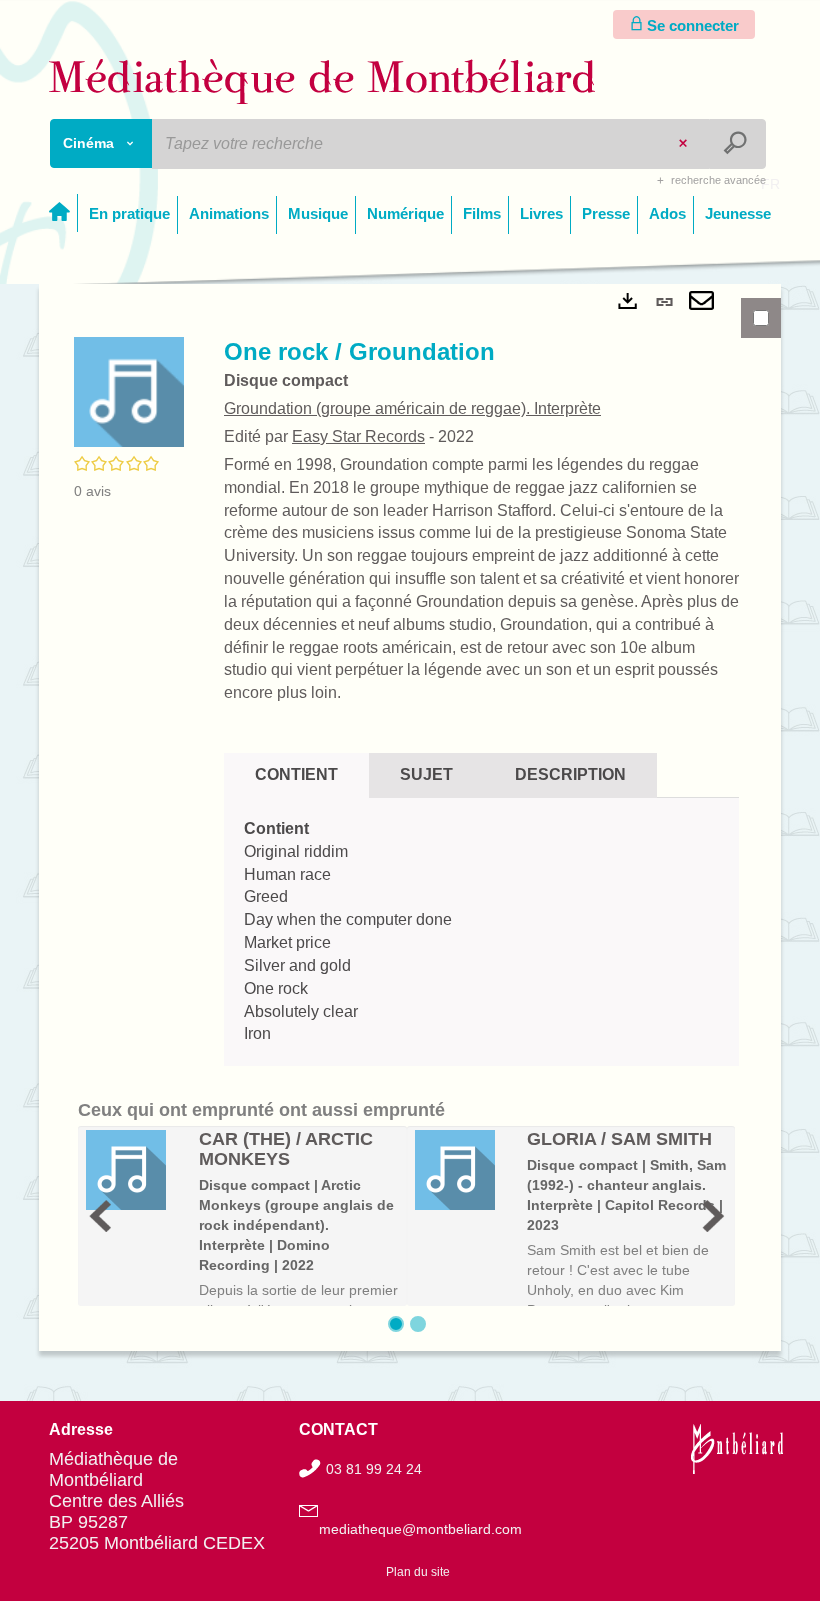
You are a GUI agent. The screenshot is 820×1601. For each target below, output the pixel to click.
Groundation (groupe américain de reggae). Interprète (412, 408)
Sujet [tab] (426, 774)
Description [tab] (570, 774)
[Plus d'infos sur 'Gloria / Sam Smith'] (464, 1170)
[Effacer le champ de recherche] (685, 144)
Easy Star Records (358, 436)
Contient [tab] (296, 774)
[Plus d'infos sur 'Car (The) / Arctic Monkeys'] (135, 1170)
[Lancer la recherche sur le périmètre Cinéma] (737, 144)
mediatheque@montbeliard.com (420, 1529)
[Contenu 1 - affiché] (396, 1324)
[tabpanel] (410, 817)
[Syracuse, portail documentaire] (322, 81)
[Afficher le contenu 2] (418, 1324)
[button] (129, 391)
